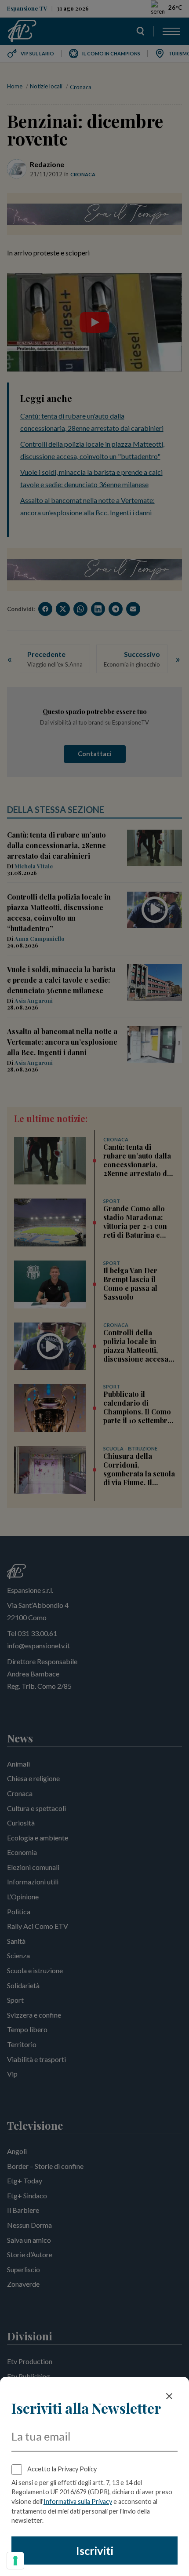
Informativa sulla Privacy (78, 2501)
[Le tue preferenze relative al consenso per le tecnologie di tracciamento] (15, 2561)
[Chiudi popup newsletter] (169, 2396)
